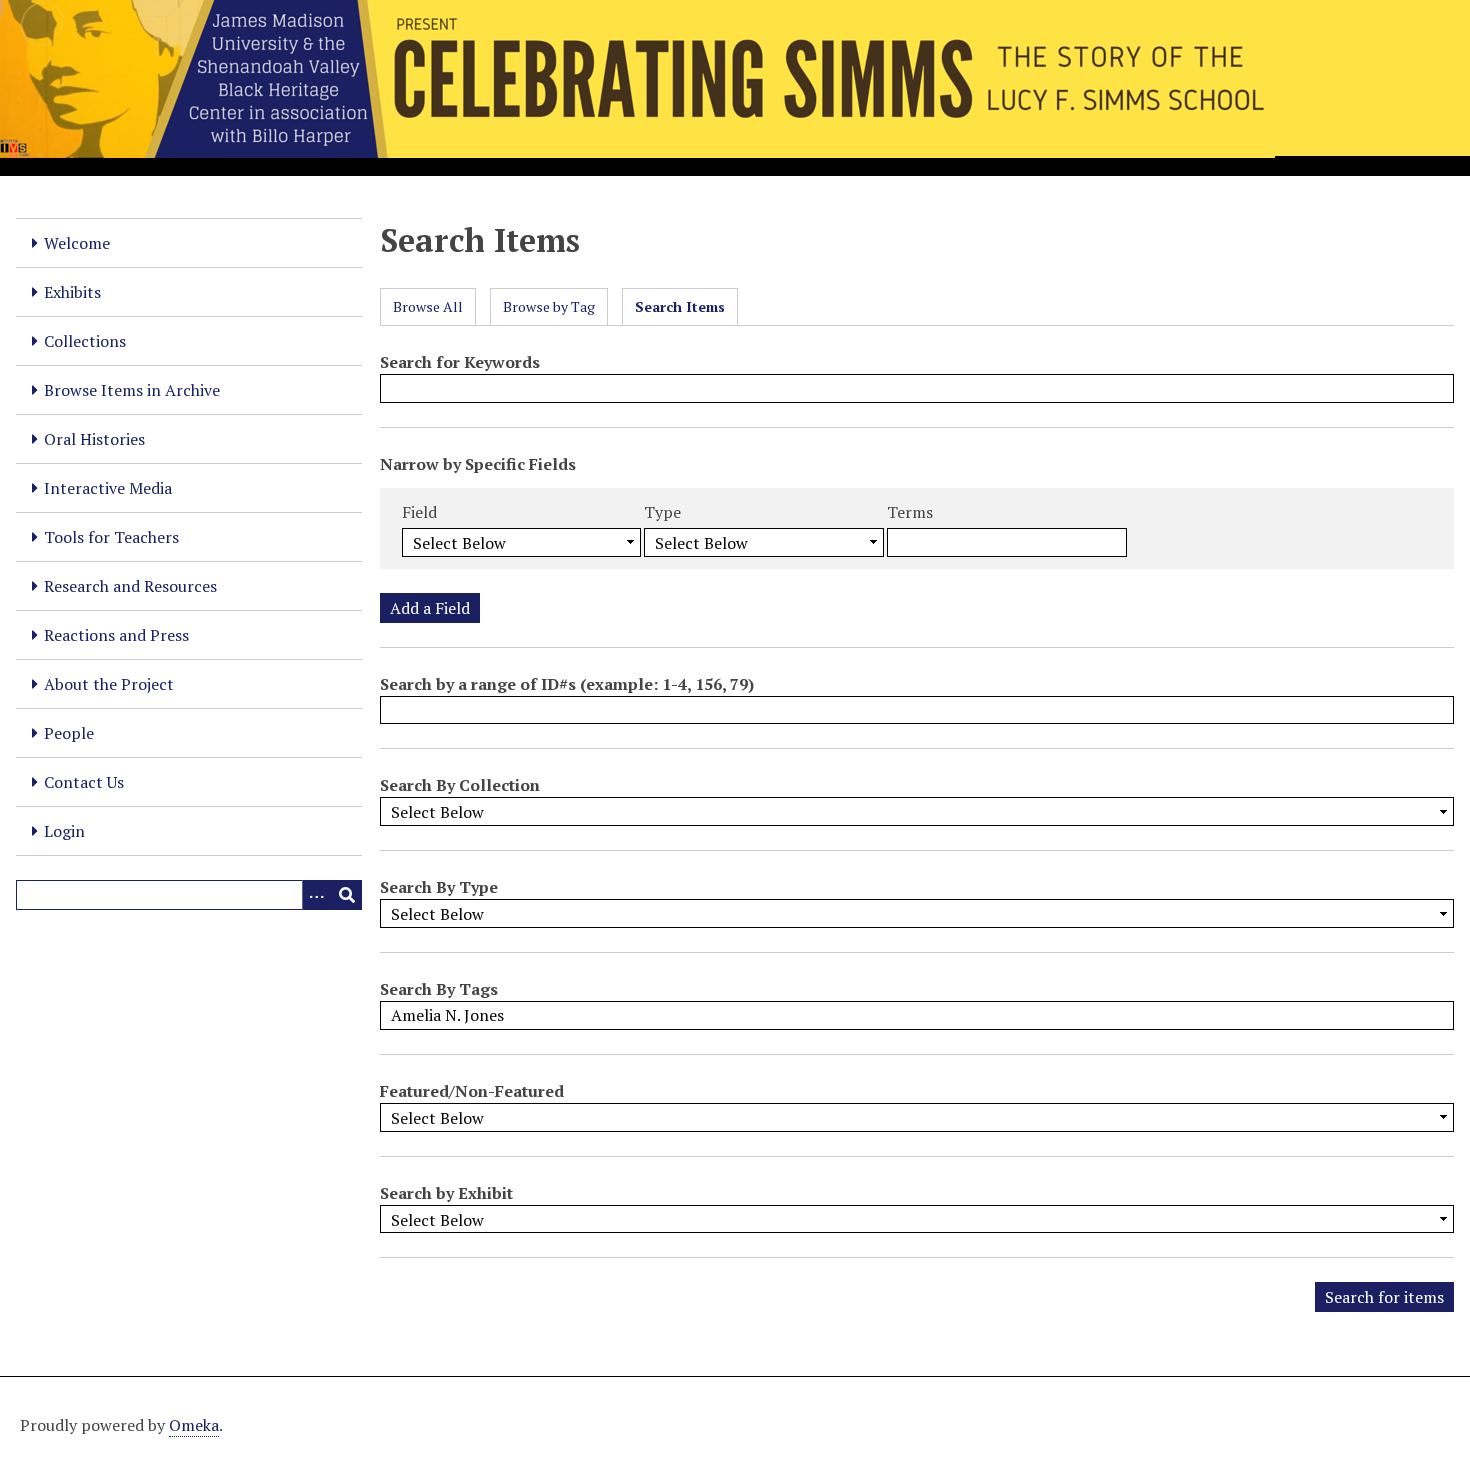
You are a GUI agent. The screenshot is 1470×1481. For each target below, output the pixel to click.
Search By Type (439, 887)
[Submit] (347, 895)
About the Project (109, 684)
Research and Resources (130, 586)
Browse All (428, 306)
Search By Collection (460, 785)
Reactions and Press (116, 635)
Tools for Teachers (111, 537)
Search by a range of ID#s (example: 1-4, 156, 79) (567, 684)
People (69, 733)
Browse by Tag (549, 306)
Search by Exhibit (446, 1193)
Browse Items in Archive (132, 390)
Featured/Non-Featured (472, 1091)
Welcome (77, 243)
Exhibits (72, 292)
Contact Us (84, 782)
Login (64, 831)
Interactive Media (108, 488)
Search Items (680, 306)
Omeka (194, 1425)
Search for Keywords (460, 362)
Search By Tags (439, 989)
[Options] (317, 895)
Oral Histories (94, 439)
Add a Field (430, 608)
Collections (85, 341)
